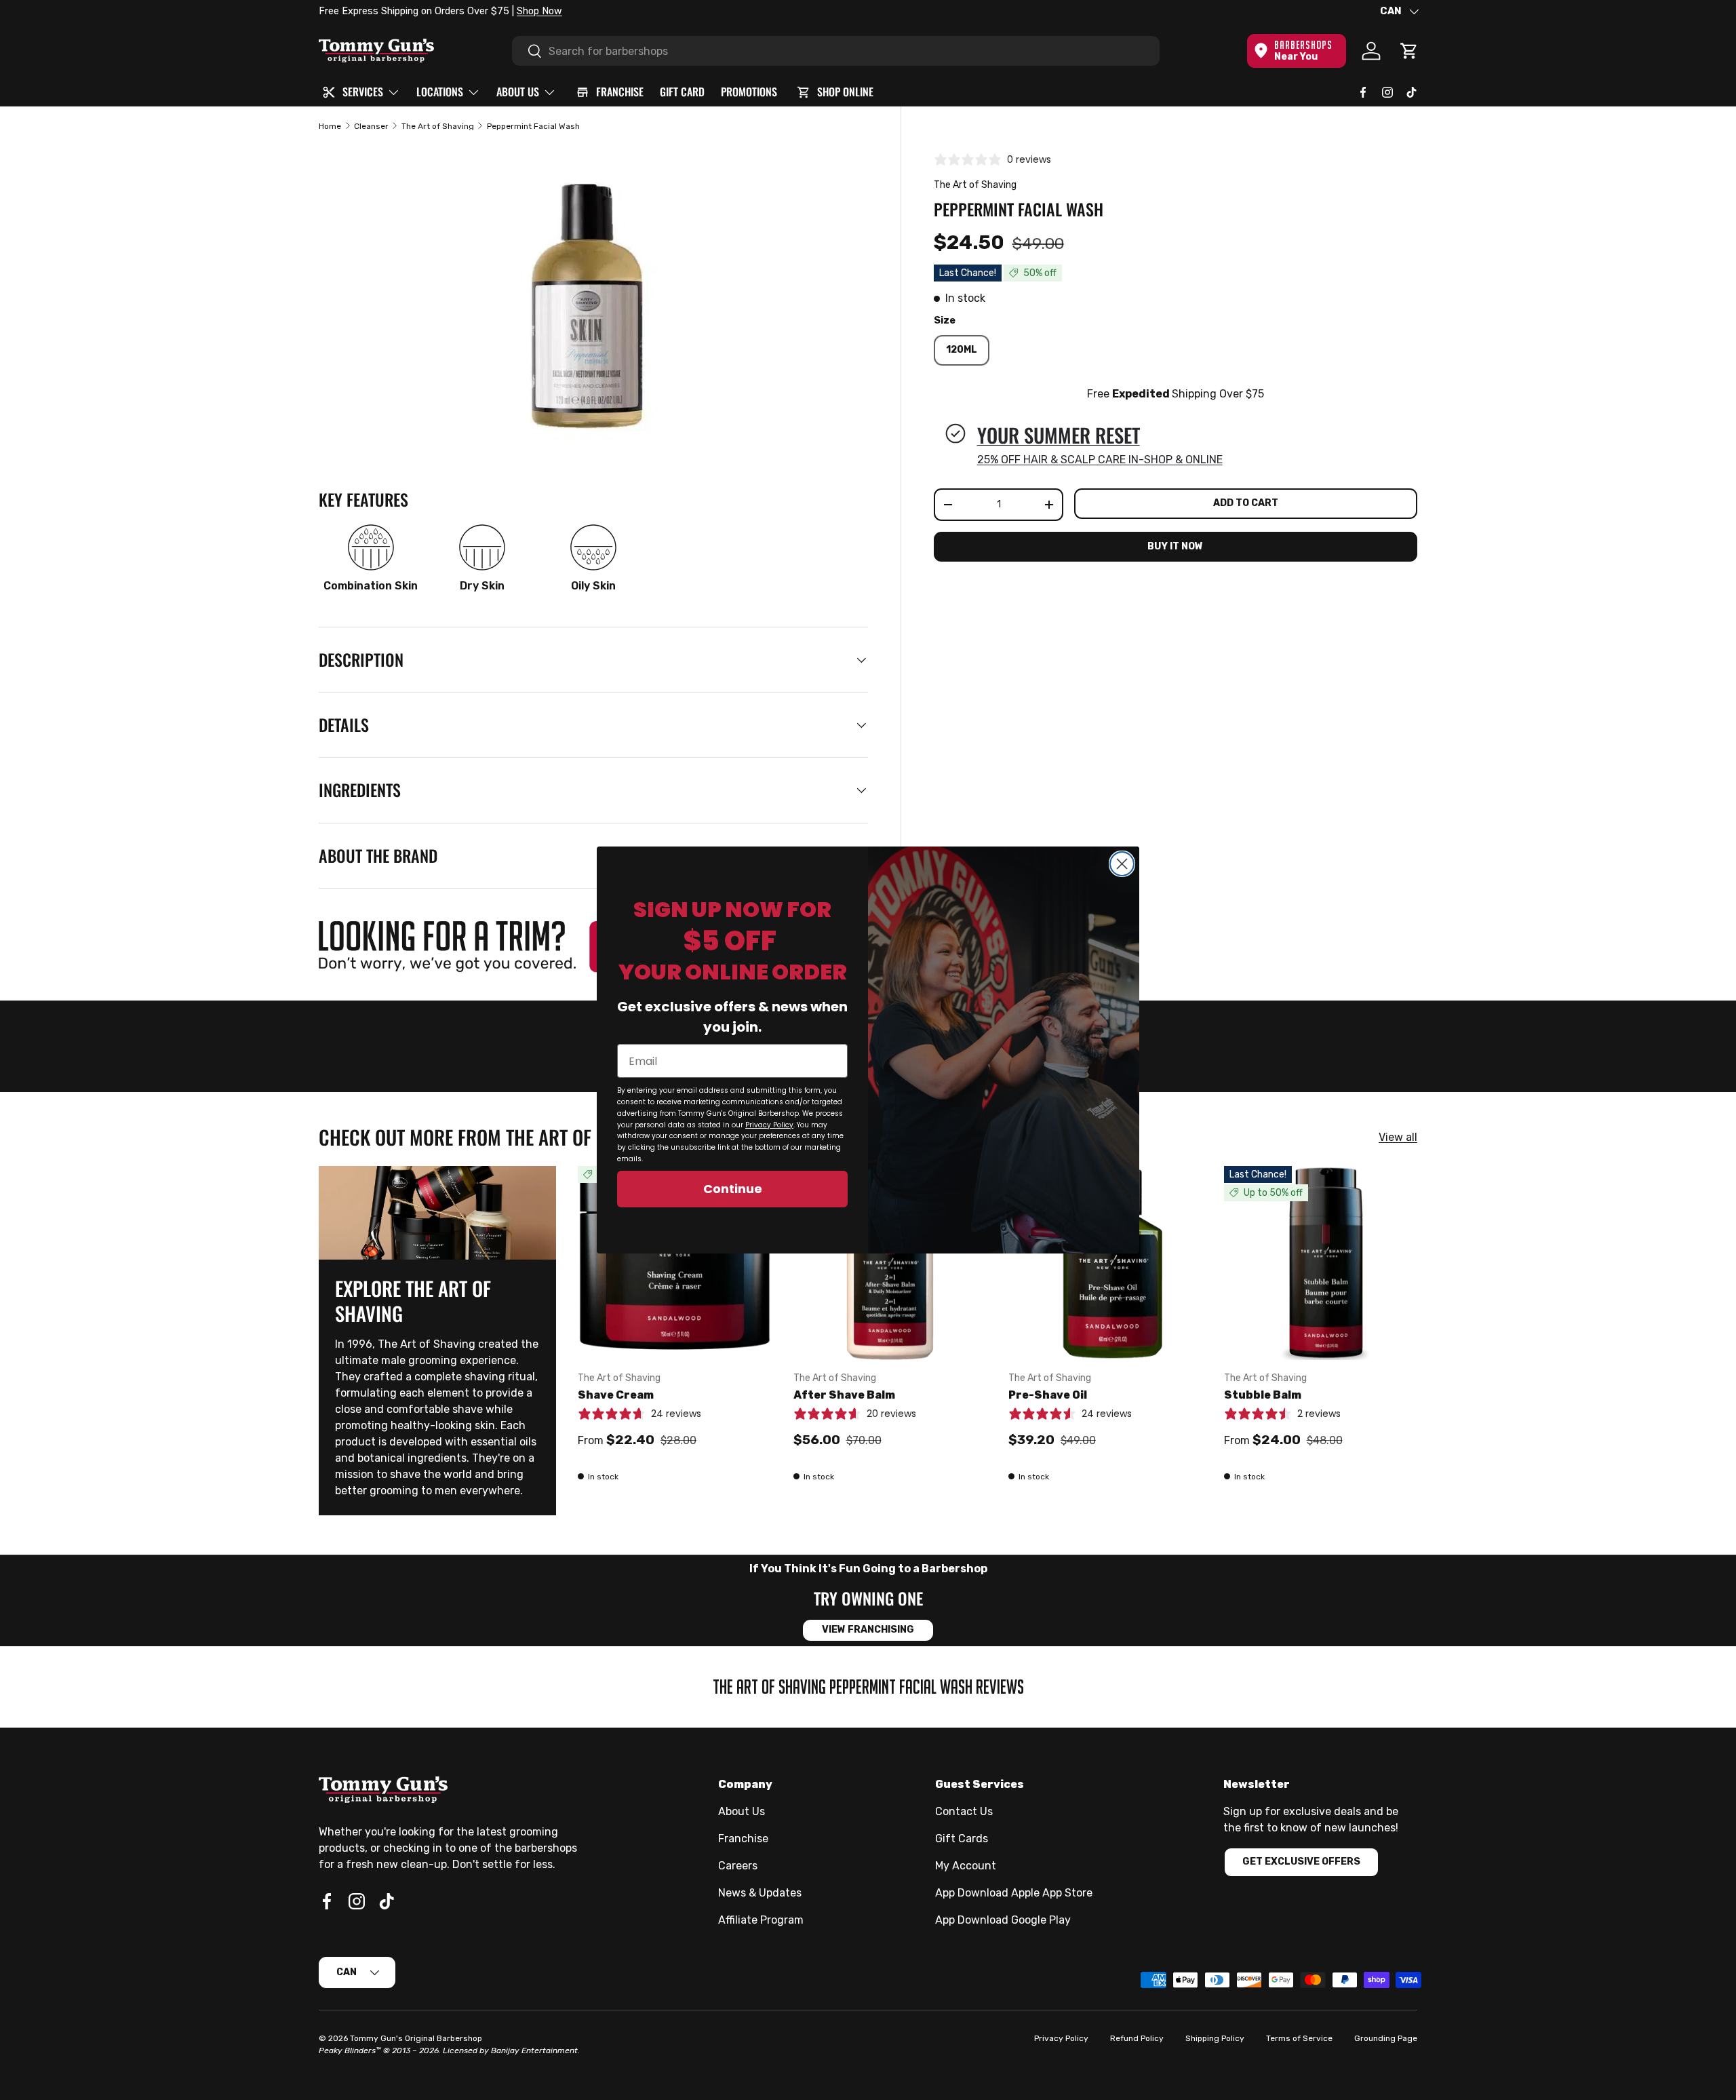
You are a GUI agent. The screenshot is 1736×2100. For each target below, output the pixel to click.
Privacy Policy (769, 1125)
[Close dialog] (1122, 864)
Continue (733, 1189)
